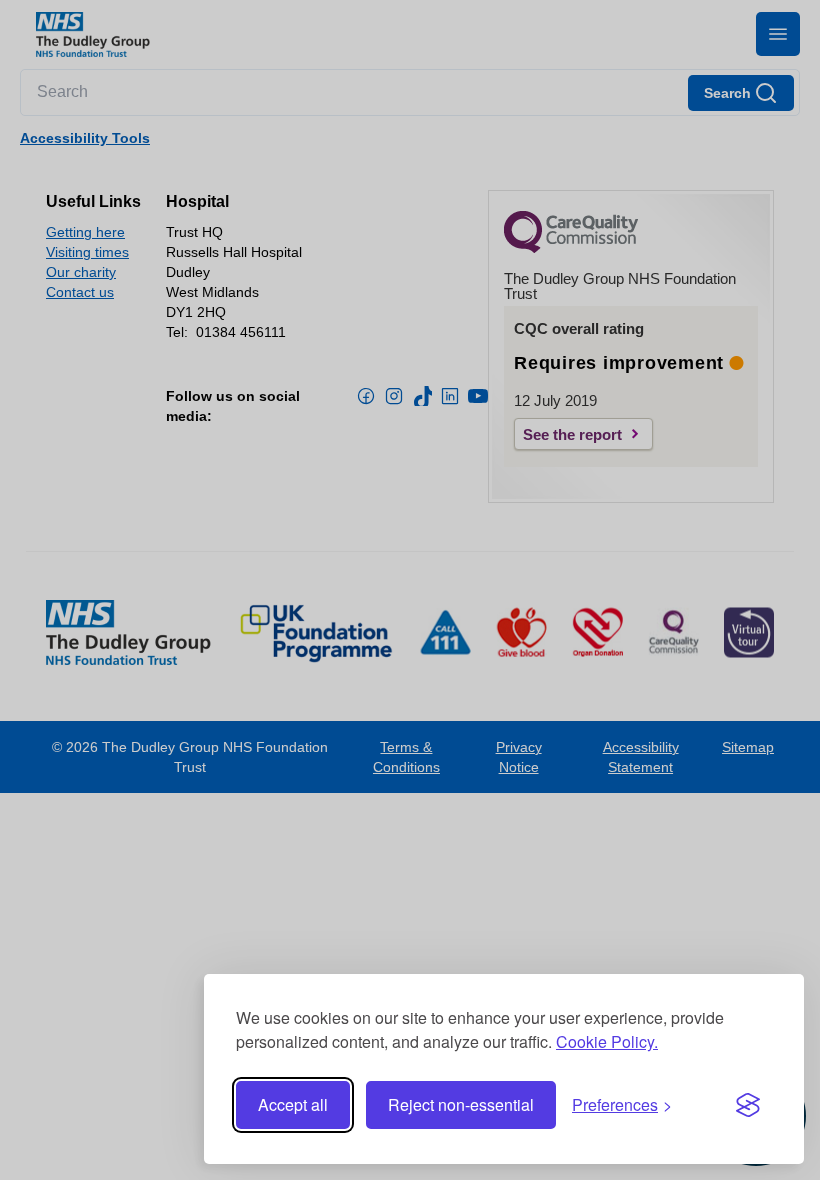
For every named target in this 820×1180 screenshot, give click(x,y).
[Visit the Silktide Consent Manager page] (748, 1105)
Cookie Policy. (607, 1041)
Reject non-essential (461, 1104)
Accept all (293, 1104)
